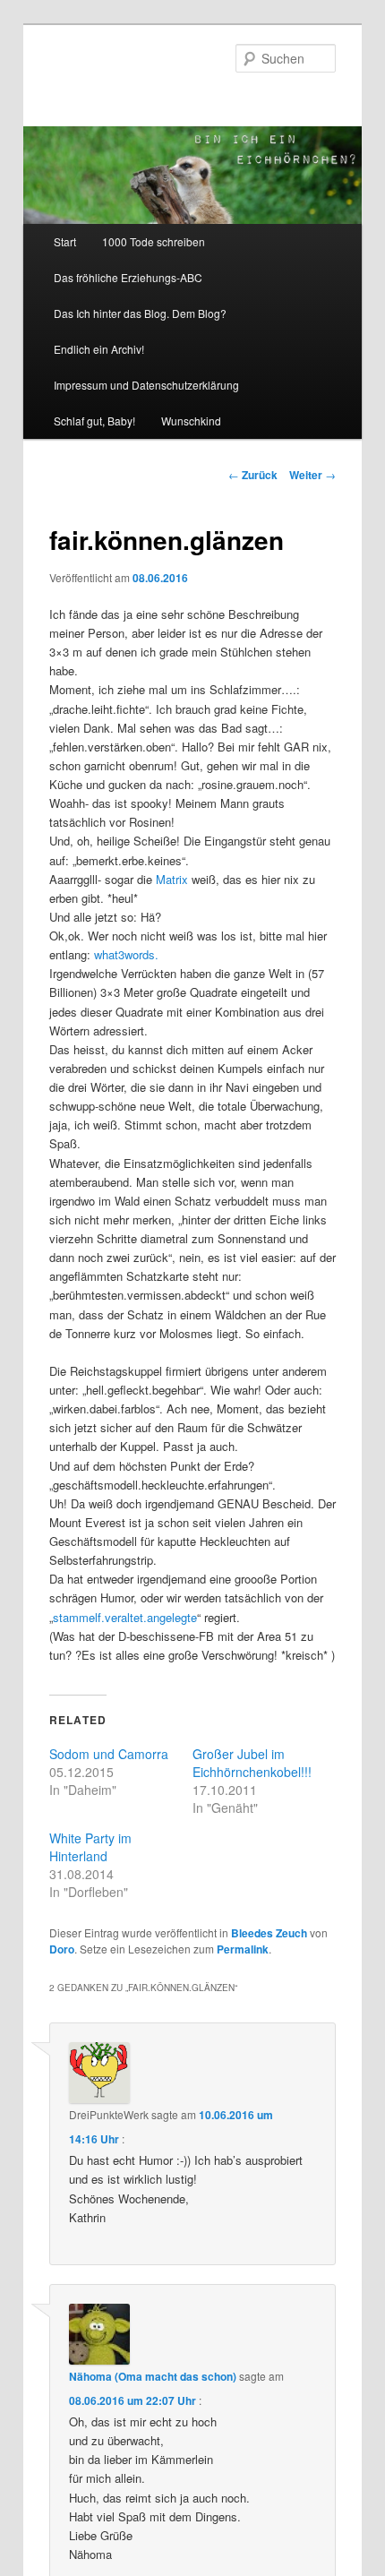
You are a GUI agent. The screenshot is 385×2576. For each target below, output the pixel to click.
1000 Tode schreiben (154, 241)
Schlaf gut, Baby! (94, 421)
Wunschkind (191, 421)
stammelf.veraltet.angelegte (125, 1617)
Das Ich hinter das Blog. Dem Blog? (140, 313)
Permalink (243, 1949)
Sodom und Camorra (109, 1754)
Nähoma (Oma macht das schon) (153, 2376)
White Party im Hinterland (90, 1847)
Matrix (172, 879)
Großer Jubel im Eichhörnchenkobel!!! (252, 1763)
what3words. (126, 954)
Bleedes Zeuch (269, 1933)
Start (65, 241)
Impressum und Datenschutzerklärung (146, 385)
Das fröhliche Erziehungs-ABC (128, 277)
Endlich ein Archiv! (99, 349)
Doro (62, 1949)
